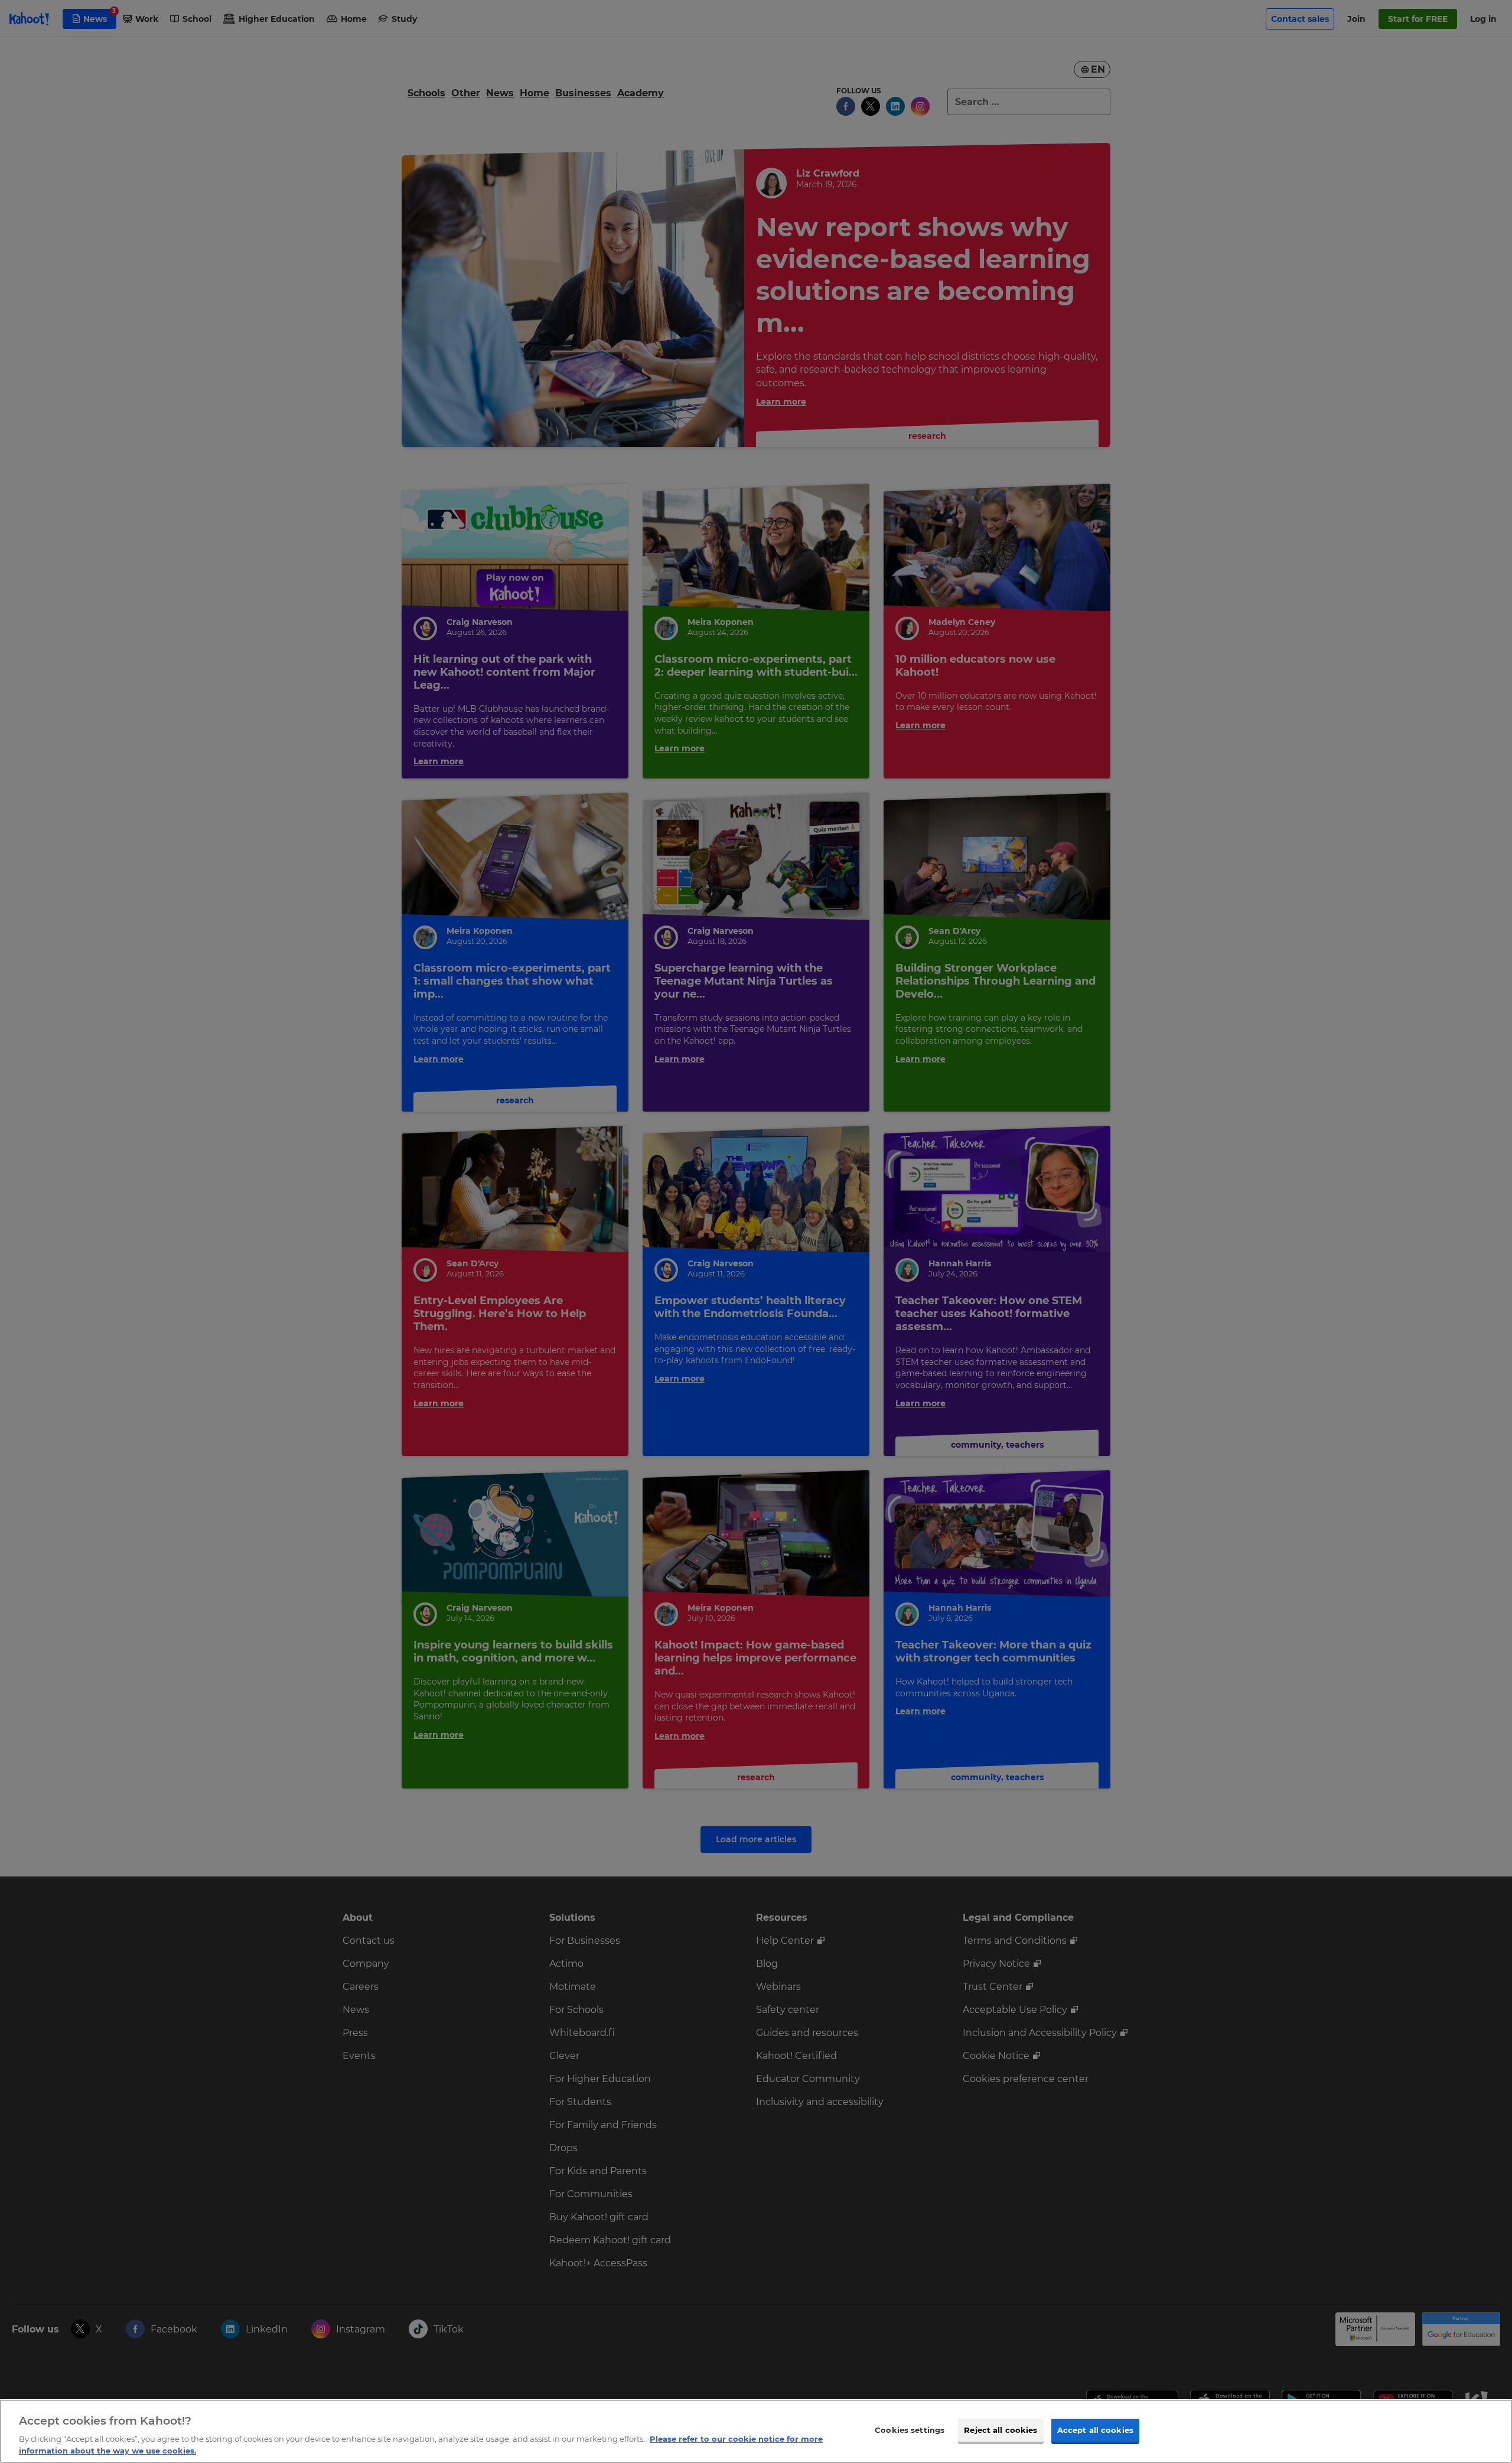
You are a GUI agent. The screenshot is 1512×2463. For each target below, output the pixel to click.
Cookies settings (910, 2430)
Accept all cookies (1095, 2430)
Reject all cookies (1001, 2430)
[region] (756, 2431)
